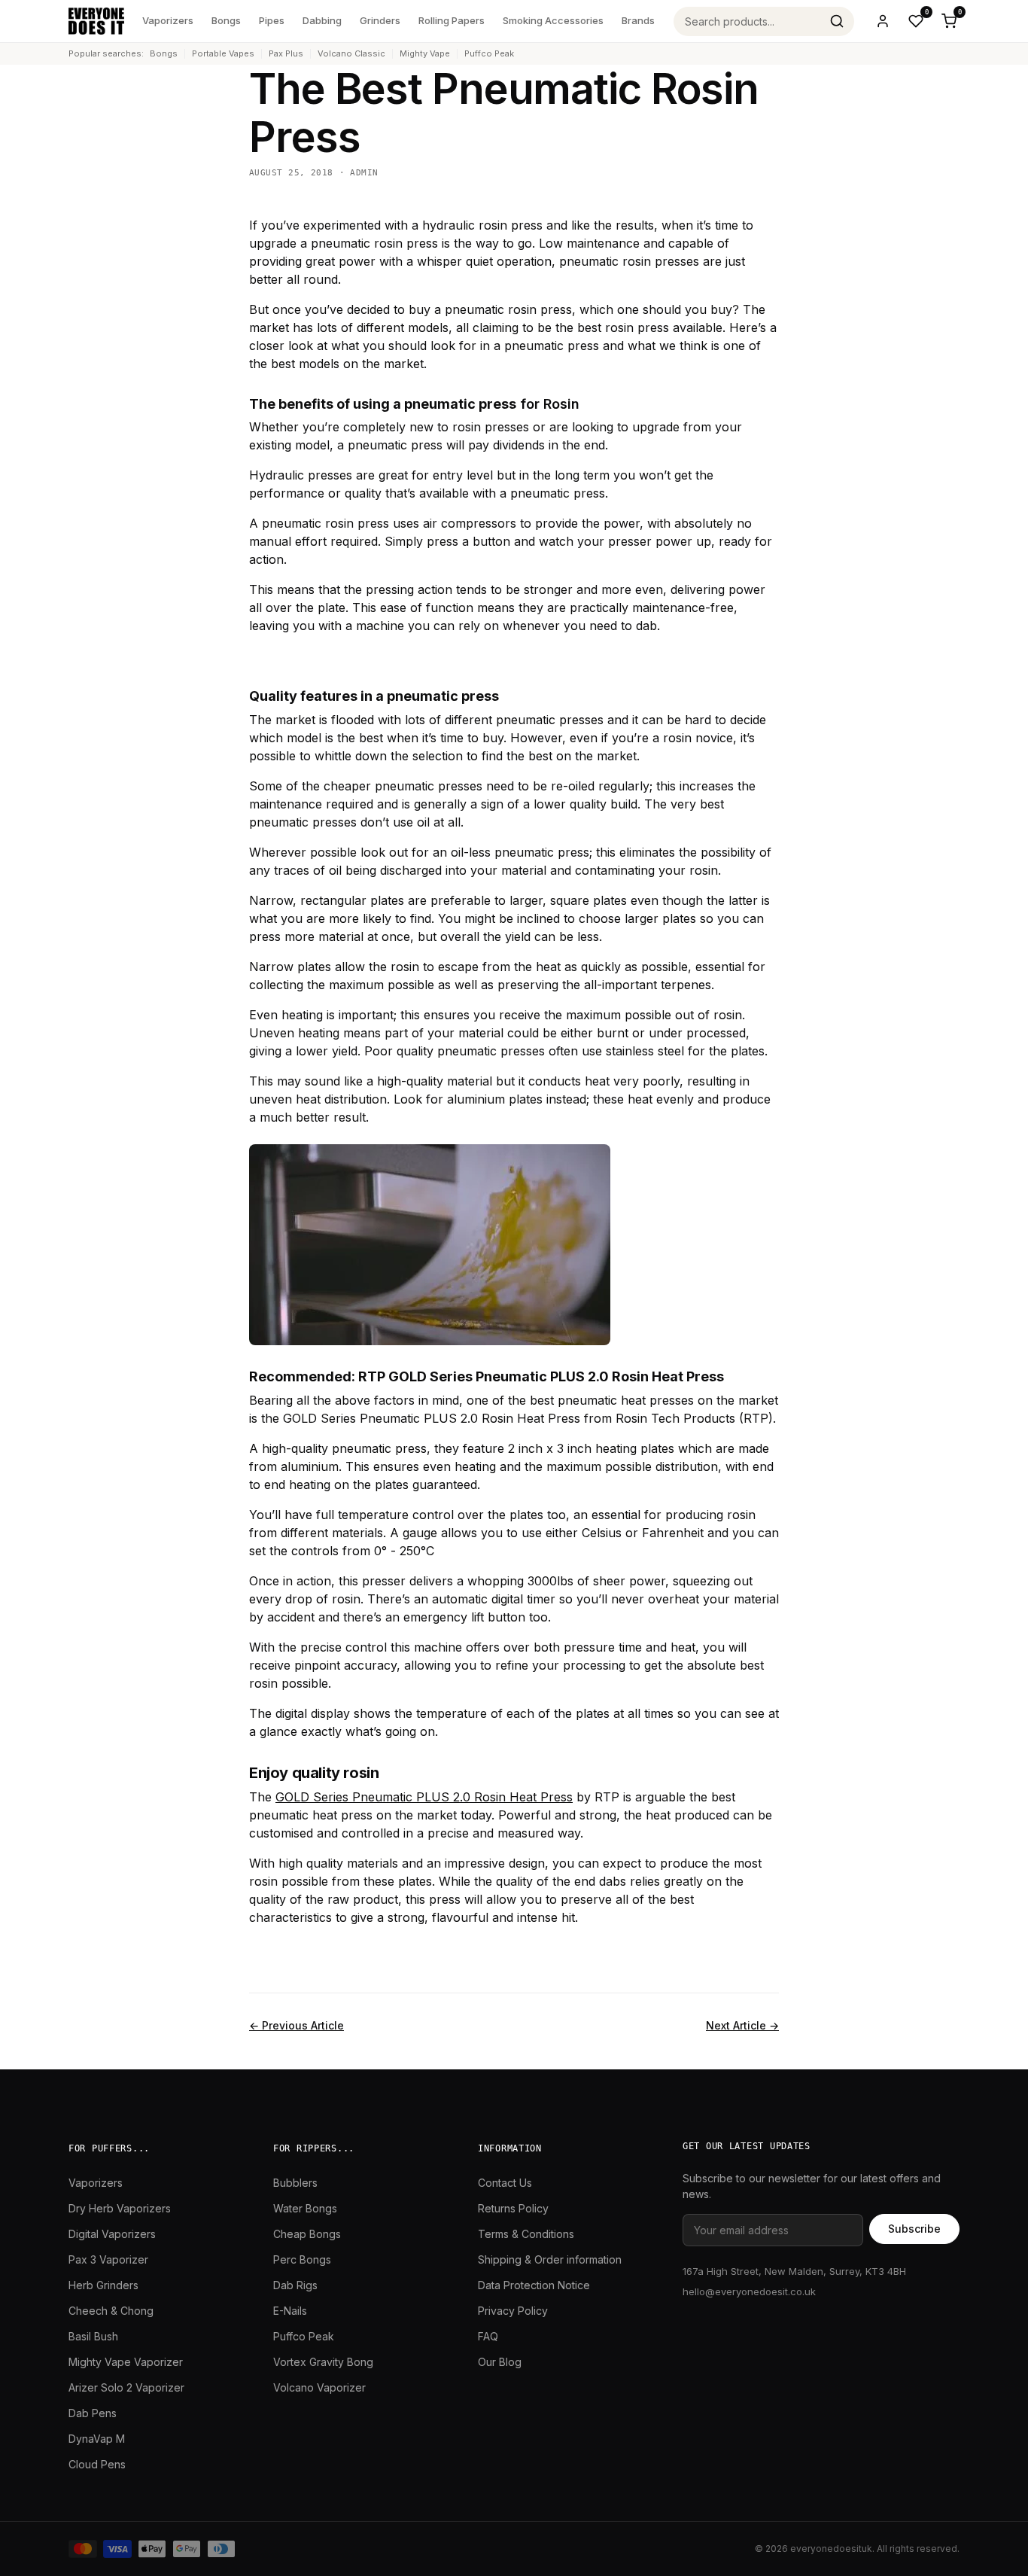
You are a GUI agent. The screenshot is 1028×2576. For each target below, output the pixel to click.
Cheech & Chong (111, 2311)
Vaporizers (168, 20)
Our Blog (500, 2362)
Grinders (380, 20)
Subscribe (914, 2229)
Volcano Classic (351, 53)
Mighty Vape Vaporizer (126, 2362)
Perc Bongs (302, 2259)
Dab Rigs (295, 2285)
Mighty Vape (425, 53)
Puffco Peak (489, 53)
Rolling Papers (452, 20)
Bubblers (295, 2183)
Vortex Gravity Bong (323, 2362)
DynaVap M (97, 2439)
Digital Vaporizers (112, 2234)
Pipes (272, 20)
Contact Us (505, 2183)
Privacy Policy (513, 2311)
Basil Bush (93, 2336)
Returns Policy (513, 2208)
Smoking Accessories (553, 20)
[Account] (883, 21)
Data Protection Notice (534, 2285)
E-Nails (290, 2311)
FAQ (488, 2336)
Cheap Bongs (307, 2234)
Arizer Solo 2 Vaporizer (126, 2387)
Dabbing (322, 20)
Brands (638, 20)
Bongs (226, 20)
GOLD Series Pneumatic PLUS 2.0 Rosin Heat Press (424, 1797)
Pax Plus (286, 53)
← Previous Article (297, 2025)
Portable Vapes (223, 53)
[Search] (837, 21)
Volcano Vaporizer (319, 2387)
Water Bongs (305, 2208)
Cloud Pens (97, 2464)
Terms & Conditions (526, 2234)
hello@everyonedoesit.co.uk (749, 2291)
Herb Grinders (103, 2285)
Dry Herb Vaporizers (120, 2208)
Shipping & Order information (550, 2259)
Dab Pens (93, 2413)
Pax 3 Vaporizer (108, 2259)
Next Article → (742, 2025)
